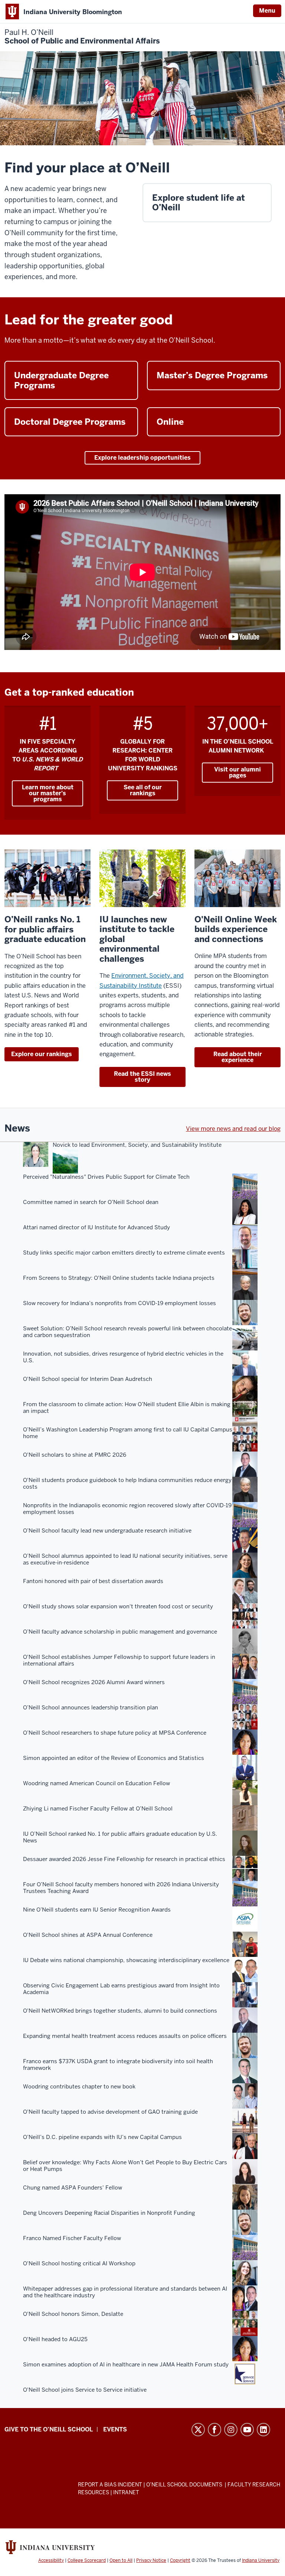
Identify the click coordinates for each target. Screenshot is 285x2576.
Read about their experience (238, 1057)
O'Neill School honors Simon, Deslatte (73, 2314)
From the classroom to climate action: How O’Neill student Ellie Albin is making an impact (127, 1408)
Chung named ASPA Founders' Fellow (73, 2188)
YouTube (247, 2430)
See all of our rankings (143, 790)
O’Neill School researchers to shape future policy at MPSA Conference (115, 1733)
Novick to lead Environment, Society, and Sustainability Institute (137, 1145)
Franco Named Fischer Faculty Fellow (72, 2238)
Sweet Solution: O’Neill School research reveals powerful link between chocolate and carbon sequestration (127, 1332)
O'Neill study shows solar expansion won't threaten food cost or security (118, 1606)
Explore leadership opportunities (142, 458)
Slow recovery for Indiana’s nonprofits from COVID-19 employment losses (119, 1303)
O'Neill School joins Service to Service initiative (85, 2390)
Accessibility (51, 2560)
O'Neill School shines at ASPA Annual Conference (88, 1935)
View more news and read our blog (233, 1129)
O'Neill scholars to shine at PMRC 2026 (75, 1455)
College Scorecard (87, 2560)
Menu (267, 11)
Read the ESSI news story (142, 1077)
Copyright (180, 2560)
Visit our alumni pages (237, 772)
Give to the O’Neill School (49, 2429)
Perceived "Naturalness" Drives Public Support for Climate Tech (106, 1177)
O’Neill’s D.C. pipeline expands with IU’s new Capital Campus (102, 2137)
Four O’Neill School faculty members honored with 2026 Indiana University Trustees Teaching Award (121, 1888)
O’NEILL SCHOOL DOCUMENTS (185, 2485)
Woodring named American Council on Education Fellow (96, 1783)
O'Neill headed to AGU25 (55, 2339)
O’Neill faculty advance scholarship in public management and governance (120, 1632)
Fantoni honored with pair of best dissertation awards (93, 1581)
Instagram (231, 2430)
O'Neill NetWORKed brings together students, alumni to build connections (120, 2011)
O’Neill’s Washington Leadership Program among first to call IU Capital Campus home (128, 1433)
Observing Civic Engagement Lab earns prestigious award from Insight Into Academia (121, 1989)
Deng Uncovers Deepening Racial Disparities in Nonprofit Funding (109, 2213)
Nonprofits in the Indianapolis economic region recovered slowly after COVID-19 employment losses (127, 1509)
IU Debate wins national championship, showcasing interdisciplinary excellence (126, 1960)
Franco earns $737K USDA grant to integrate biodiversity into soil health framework (118, 2065)
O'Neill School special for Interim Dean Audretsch (88, 1379)
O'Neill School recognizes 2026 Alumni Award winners (94, 1682)
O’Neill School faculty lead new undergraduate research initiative (107, 1531)
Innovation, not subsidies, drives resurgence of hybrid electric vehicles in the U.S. (123, 1357)
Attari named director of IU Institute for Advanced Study (96, 1227)
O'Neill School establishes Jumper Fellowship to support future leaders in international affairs (119, 1660)
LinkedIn (263, 2430)
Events (115, 2429)
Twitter (198, 2430)
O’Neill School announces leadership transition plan (91, 1708)
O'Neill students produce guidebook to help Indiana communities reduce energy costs (127, 1483)
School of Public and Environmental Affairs (82, 37)
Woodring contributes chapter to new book (79, 2087)
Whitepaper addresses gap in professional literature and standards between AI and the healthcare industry (125, 2292)
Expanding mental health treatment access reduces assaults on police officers (125, 2036)
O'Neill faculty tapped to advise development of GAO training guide (110, 2112)
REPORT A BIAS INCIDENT (110, 2485)
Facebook (214, 2430)
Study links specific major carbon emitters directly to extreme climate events (124, 1253)
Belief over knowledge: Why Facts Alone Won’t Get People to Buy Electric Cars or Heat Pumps (125, 2166)
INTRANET (126, 2492)
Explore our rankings (42, 1054)
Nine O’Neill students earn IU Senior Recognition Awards (97, 1910)
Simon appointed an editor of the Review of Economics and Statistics (114, 1758)
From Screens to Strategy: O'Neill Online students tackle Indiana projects (119, 1278)
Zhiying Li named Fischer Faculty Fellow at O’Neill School (98, 1809)
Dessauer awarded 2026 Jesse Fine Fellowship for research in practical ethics (124, 1859)
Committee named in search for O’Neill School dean (91, 1202)
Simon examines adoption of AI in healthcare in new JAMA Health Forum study (126, 2365)
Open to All (121, 2560)
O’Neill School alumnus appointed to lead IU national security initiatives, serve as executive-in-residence (125, 1559)
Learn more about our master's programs (48, 793)
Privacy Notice (151, 2560)
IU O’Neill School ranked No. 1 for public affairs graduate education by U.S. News (120, 1837)
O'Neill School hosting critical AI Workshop (79, 2263)
